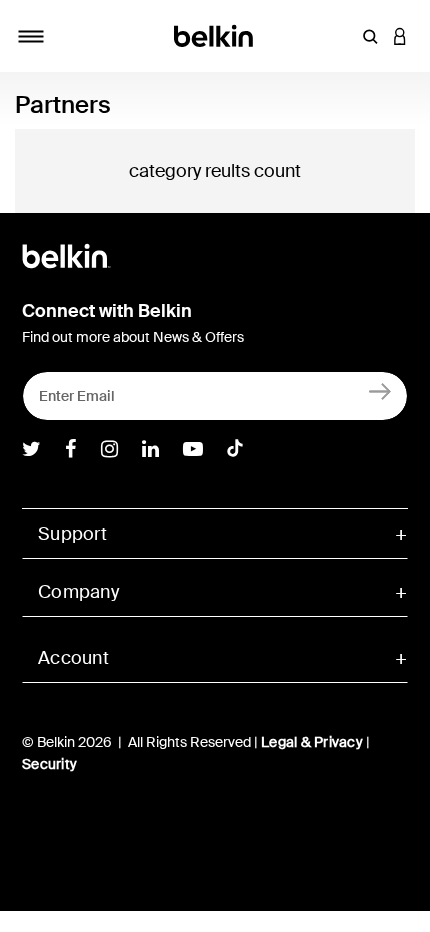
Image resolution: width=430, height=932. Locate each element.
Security (49, 764)
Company (78, 592)
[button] (370, 36)
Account (73, 658)
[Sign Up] (380, 391)
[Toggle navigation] (31, 36)
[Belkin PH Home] (215, 34)
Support (72, 534)
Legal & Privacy (312, 742)
